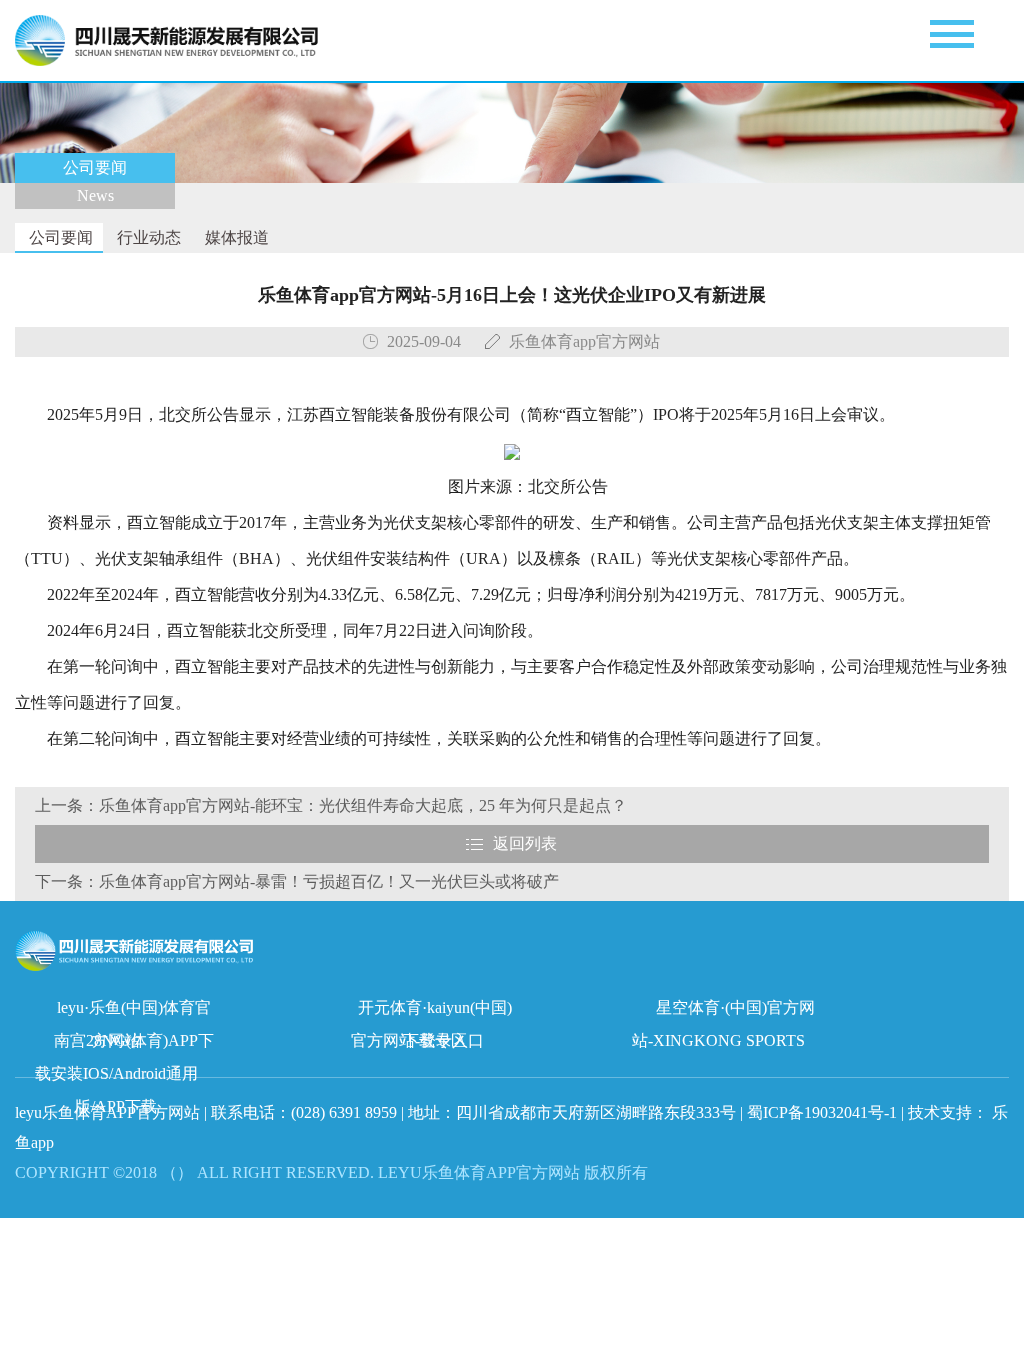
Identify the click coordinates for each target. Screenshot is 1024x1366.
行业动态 (147, 237)
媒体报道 (235, 237)
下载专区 (435, 1040)
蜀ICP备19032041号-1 (822, 1112)
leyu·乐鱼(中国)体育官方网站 (134, 1011)
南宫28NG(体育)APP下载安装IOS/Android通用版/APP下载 (124, 1044)
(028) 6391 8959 (346, 1112)
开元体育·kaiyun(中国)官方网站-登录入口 (431, 1011)
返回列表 (525, 843)
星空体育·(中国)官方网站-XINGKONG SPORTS (724, 1011)
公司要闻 (59, 237)
